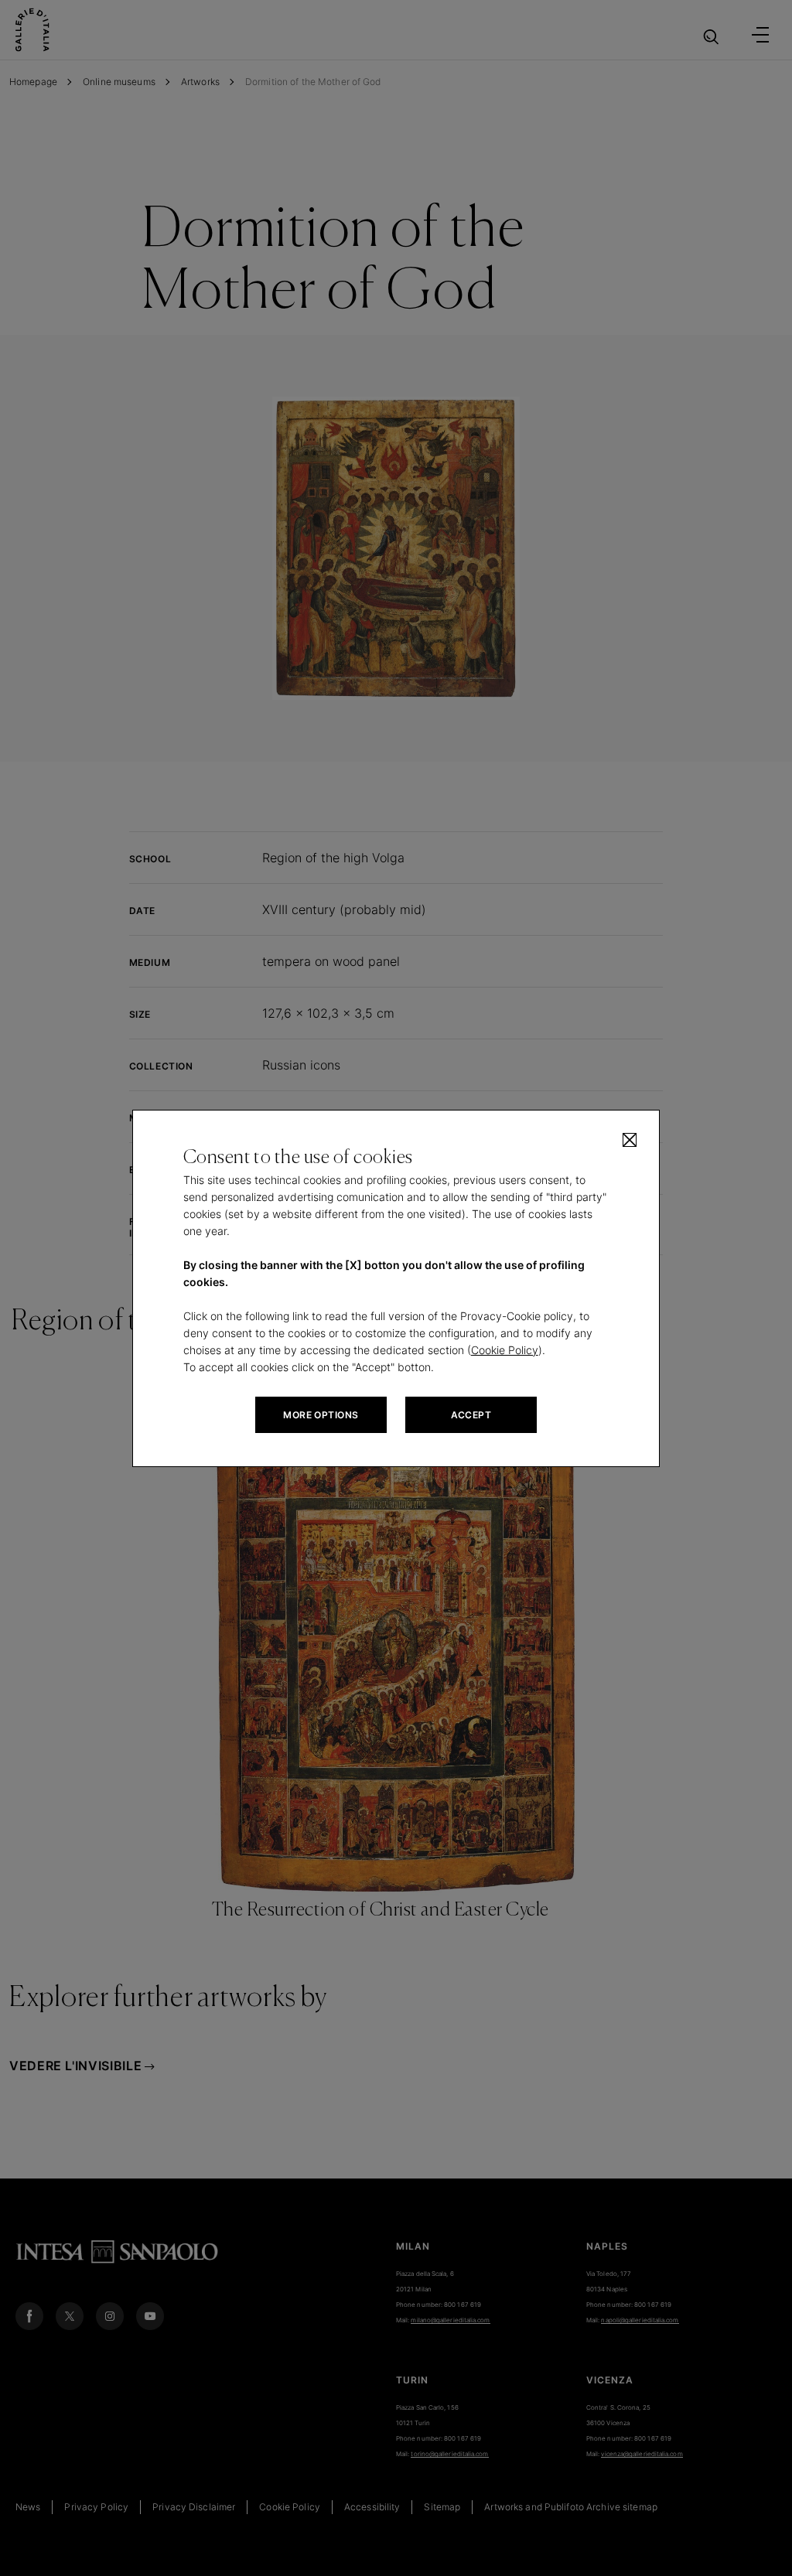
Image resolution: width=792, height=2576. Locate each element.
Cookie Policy (505, 1350)
